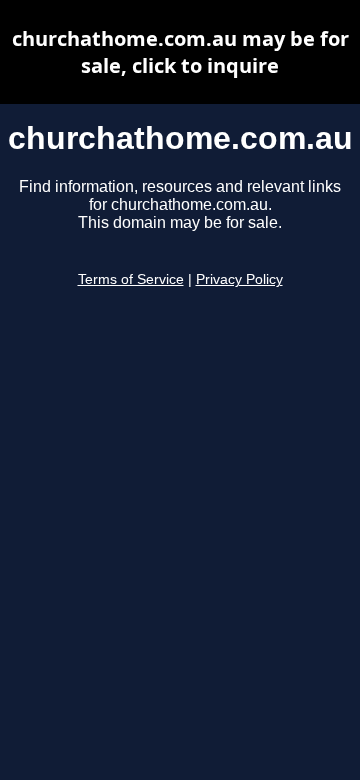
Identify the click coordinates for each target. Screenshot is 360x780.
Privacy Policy (239, 279)
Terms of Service (131, 279)
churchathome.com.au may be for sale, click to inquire (180, 52)
